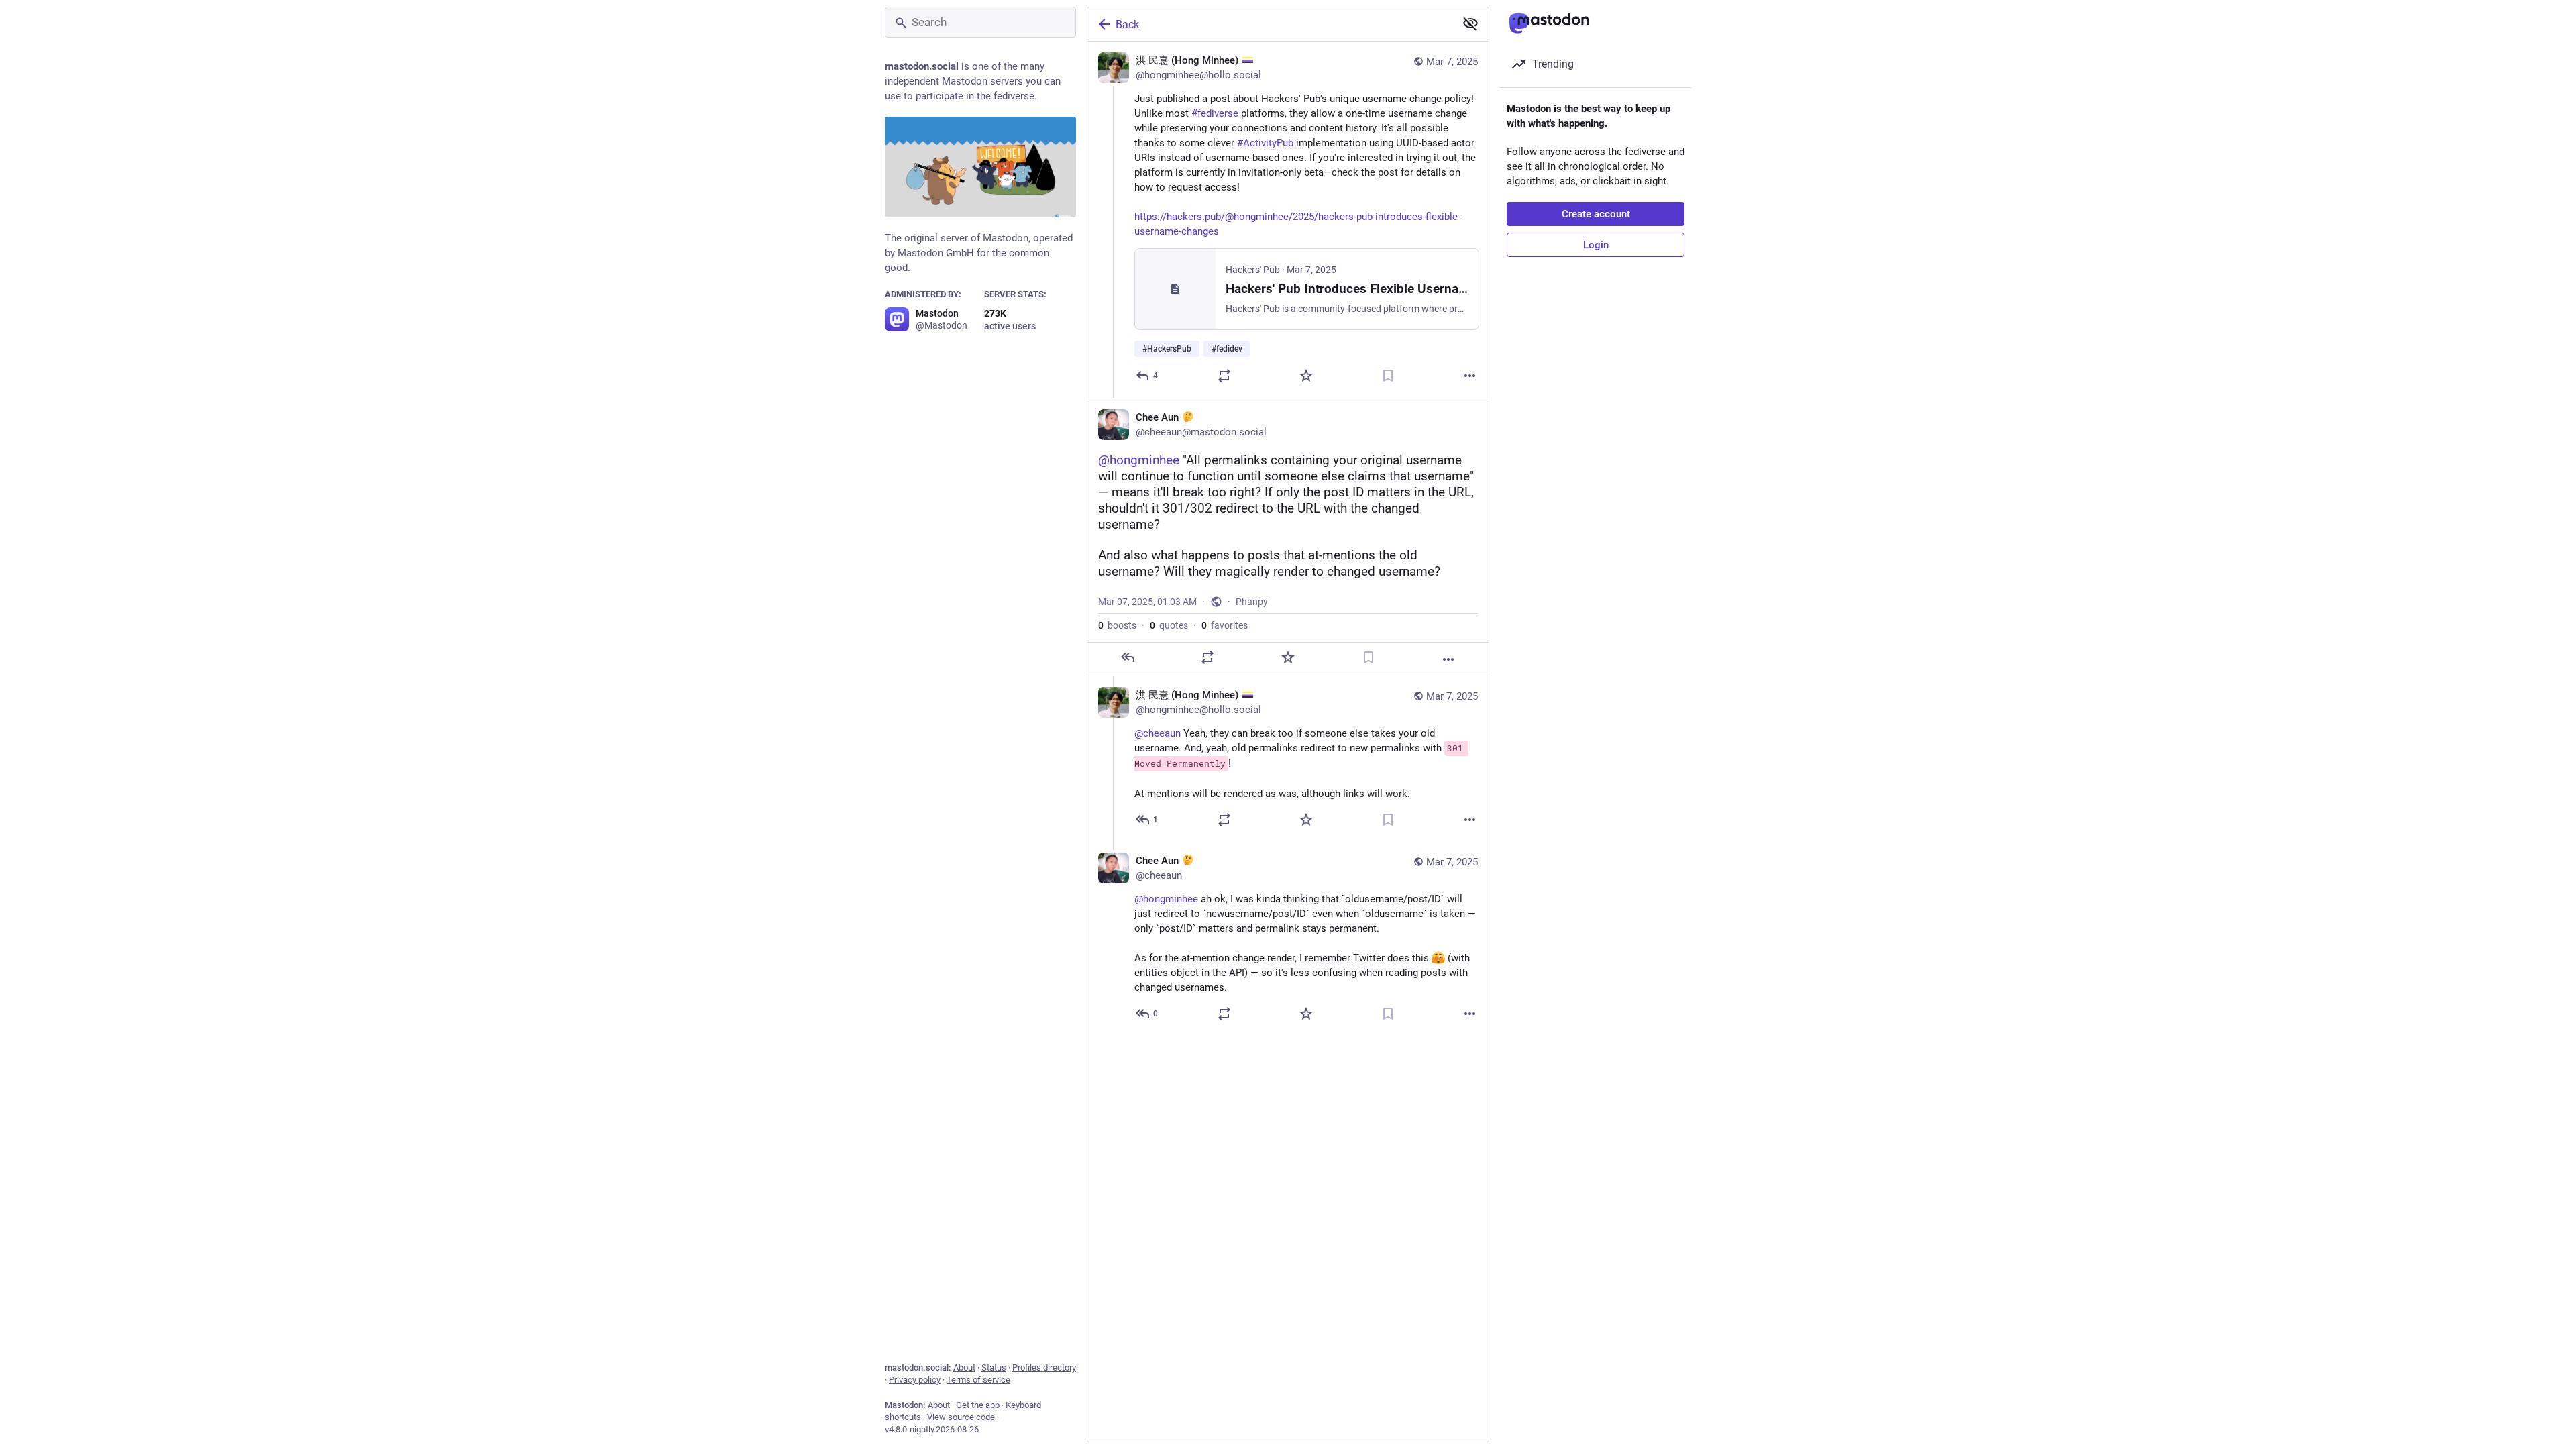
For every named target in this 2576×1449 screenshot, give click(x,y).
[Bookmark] (1388, 376)
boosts (1117, 625)
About (964, 1367)
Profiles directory (1044, 1367)
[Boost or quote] (1224, 376)
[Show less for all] (1470, 23)
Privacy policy (915, 1380)
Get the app (978, 1405)
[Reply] (1128, 657)
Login (1596, 245)
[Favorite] (1306, 376)
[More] (1470, 376)
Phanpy (1252, 602)
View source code (961, 1417)
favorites (1225, 625)
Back (1127, 24)
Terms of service (978, 1380)
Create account (1596, 214)
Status (994, 1367)
